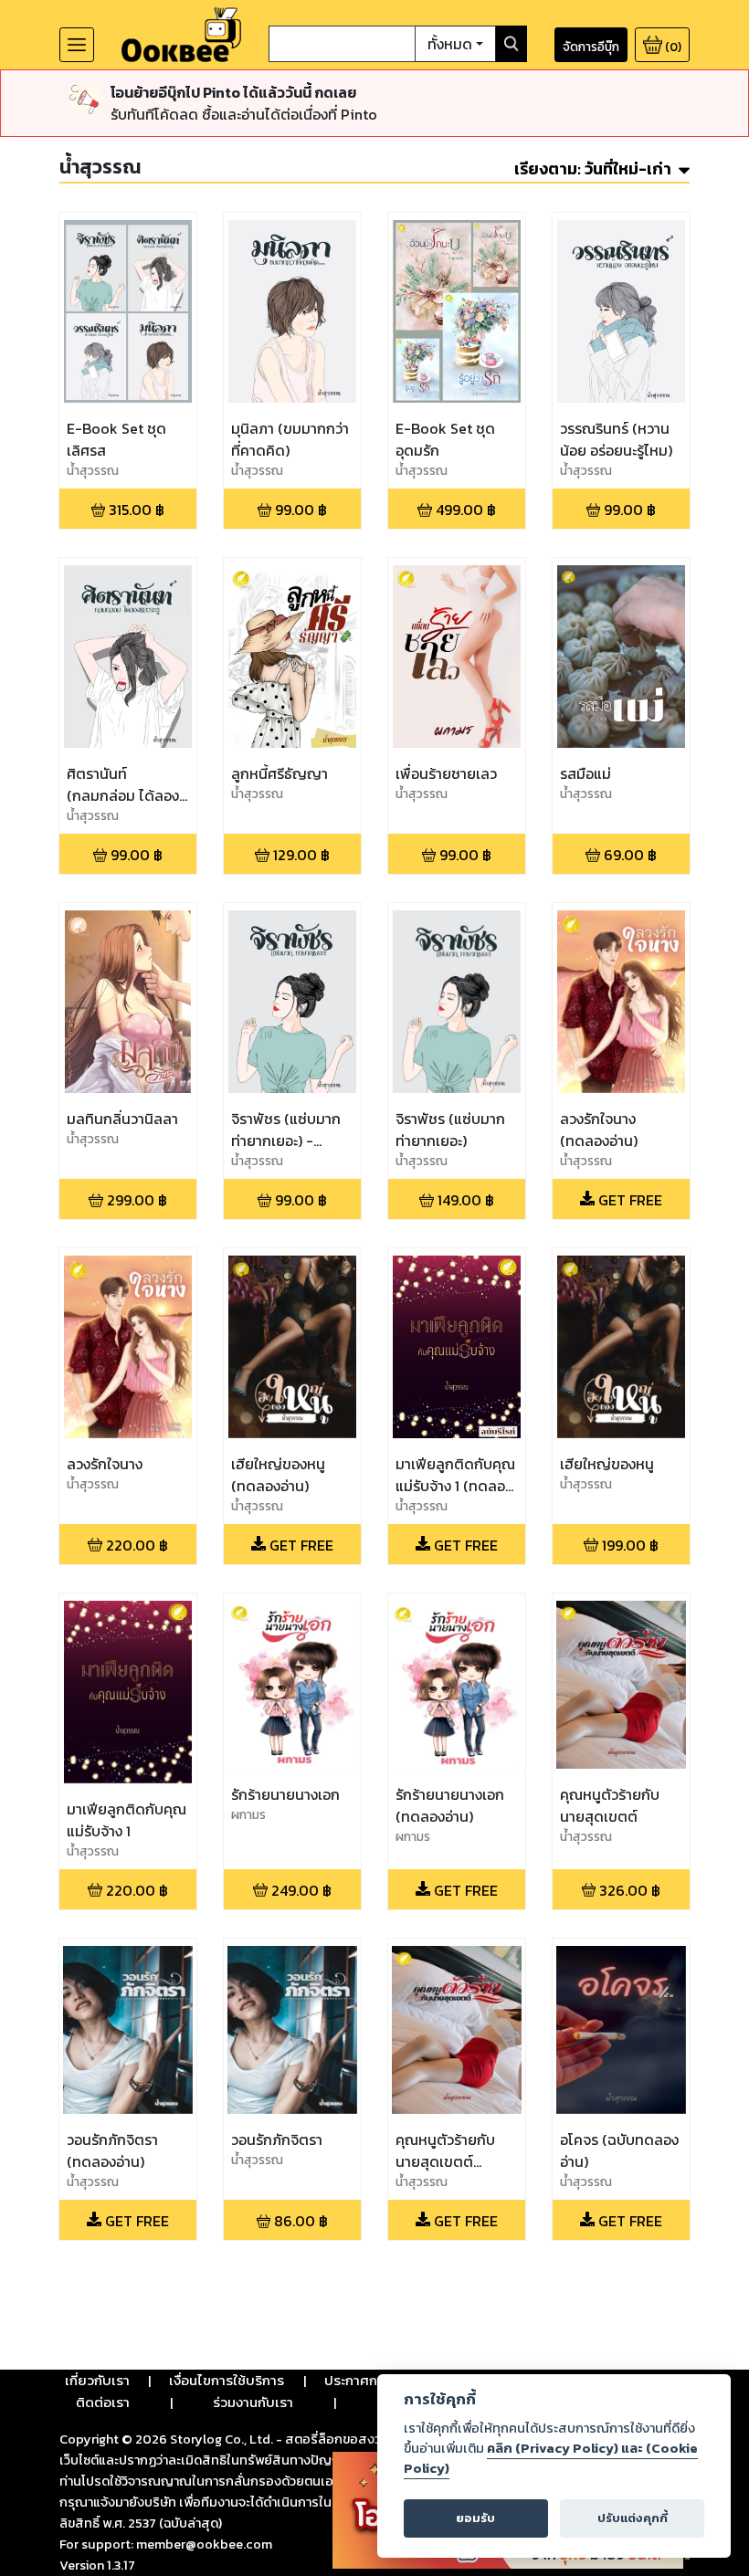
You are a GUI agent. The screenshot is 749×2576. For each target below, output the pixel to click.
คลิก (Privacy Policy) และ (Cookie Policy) (551, 2458)
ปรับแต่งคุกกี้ (633, 2518)
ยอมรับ (475, 2518)
